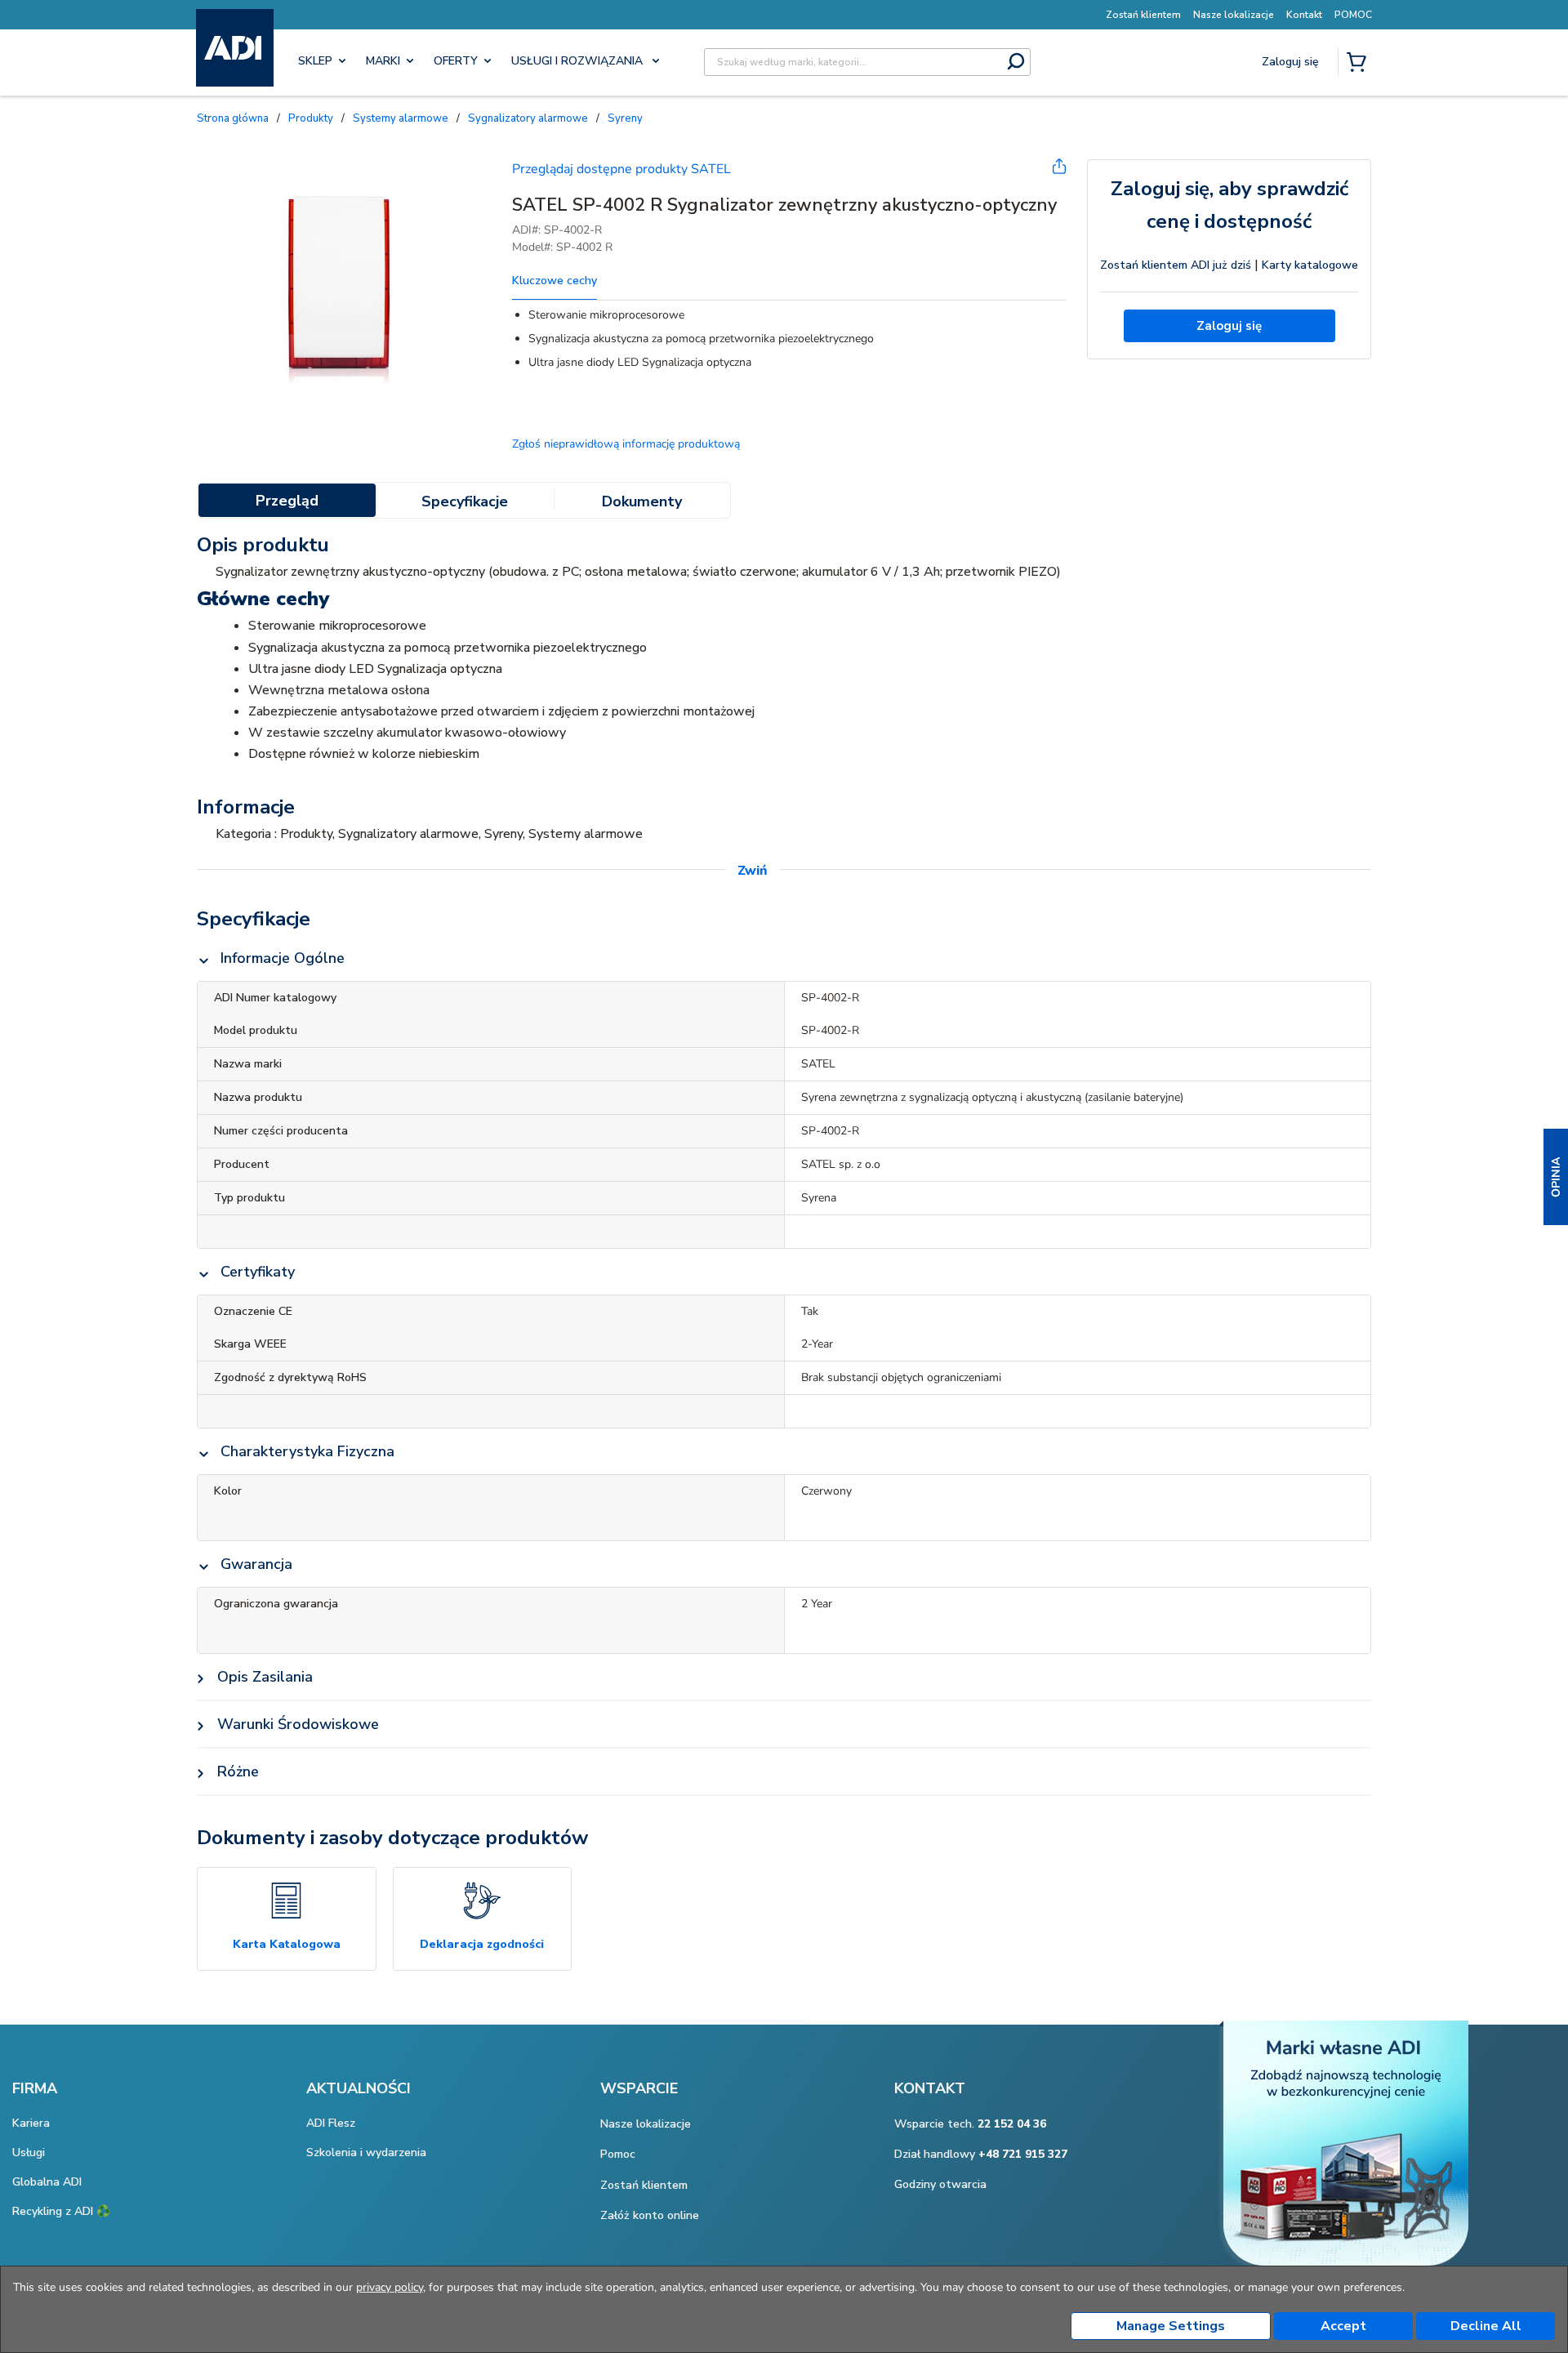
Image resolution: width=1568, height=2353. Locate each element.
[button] (1556, 1177)
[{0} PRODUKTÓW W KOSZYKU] (1360, 64)
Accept (1343, 2326)
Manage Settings (1171, 2326)
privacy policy (390, 2287)
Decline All (1486, 2326)
